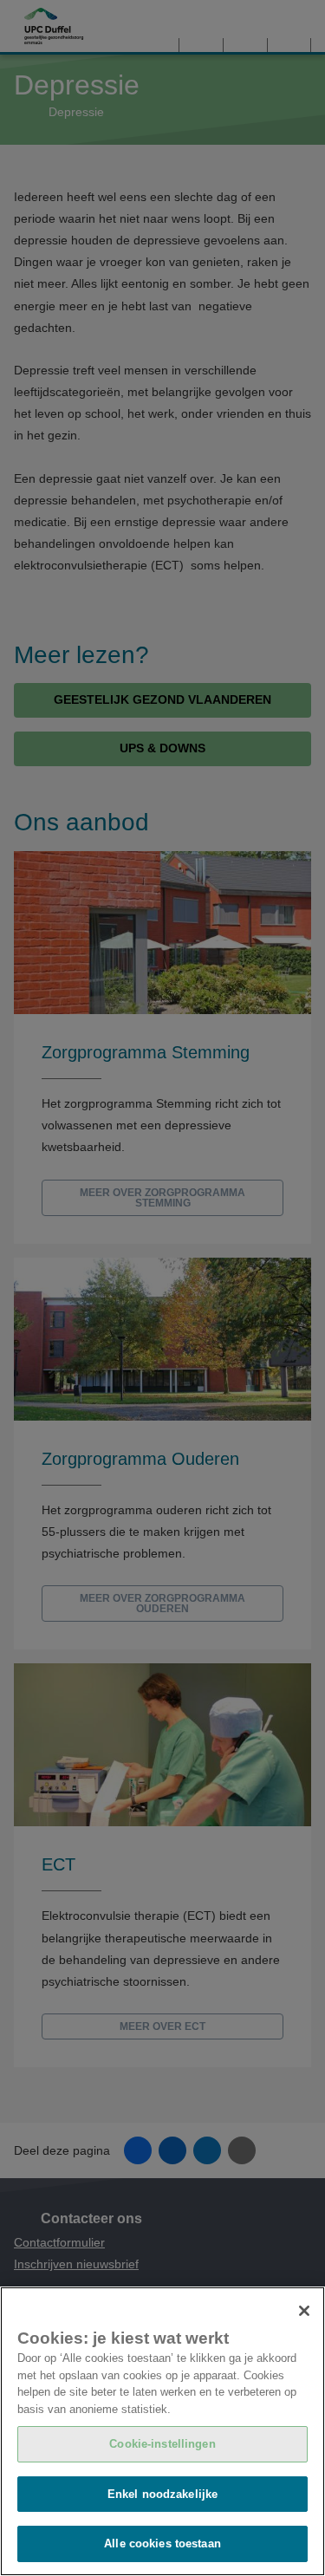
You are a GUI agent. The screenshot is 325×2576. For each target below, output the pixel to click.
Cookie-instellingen (162, 2444)
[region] (162, 2431)
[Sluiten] (304, 2311)
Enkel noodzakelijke (162, 2494)
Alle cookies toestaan (162, 2543)
